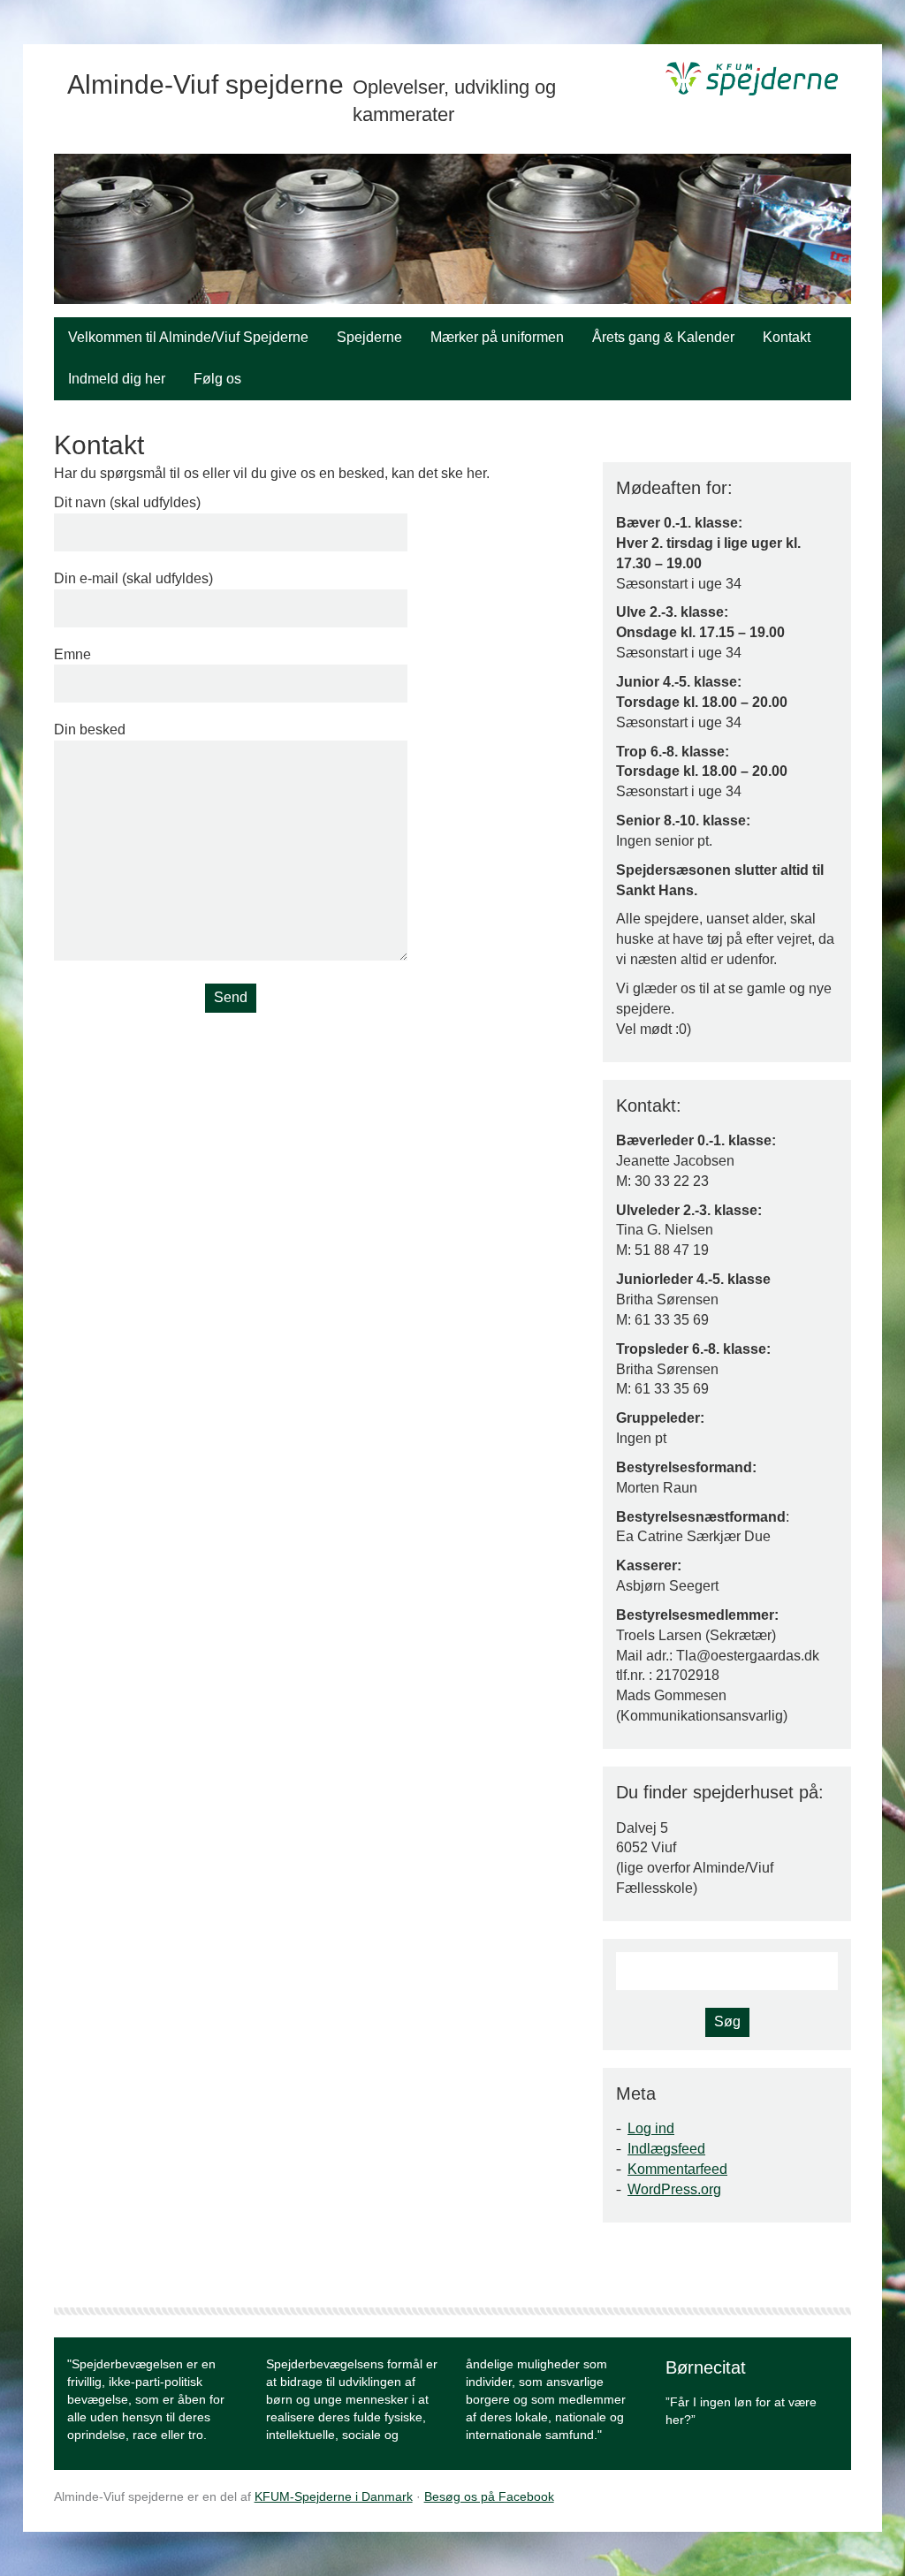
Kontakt (787, 337)
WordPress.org (674, 2189)
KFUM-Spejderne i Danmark (334, 2496)
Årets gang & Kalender (663, 337)
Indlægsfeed (666, 2149)
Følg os (217, 379)
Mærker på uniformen (497, 337)
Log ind (651, 2128)
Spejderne (369, 337)
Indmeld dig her (117, 379)
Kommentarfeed (677, 2169)
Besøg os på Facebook (489, 2496)
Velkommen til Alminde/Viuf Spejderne (188, 337)
